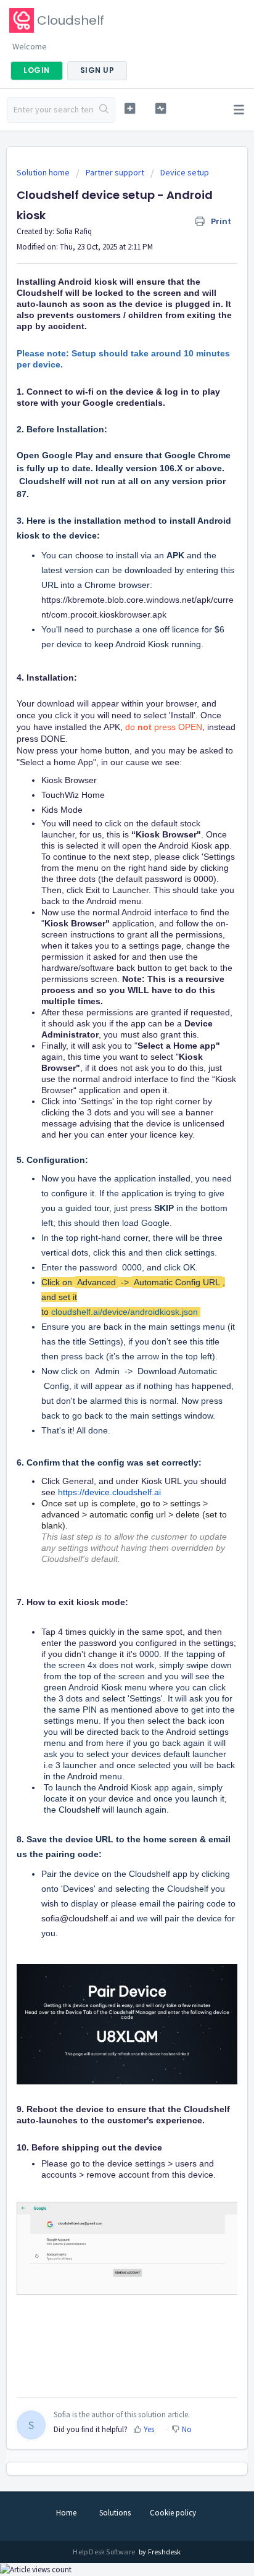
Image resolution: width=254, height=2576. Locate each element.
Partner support (115, 172)
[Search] (104, 110)
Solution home (44, 172)
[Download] (104, 1318)
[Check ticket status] (161, 108)
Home (66, 2513)
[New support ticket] (130, 108)
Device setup (185, 172)
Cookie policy (173, 2513)
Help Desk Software (104, 2552)
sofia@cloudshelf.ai (79, 1918)
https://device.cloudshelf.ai (109, 1492)
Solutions (115, 2513)
